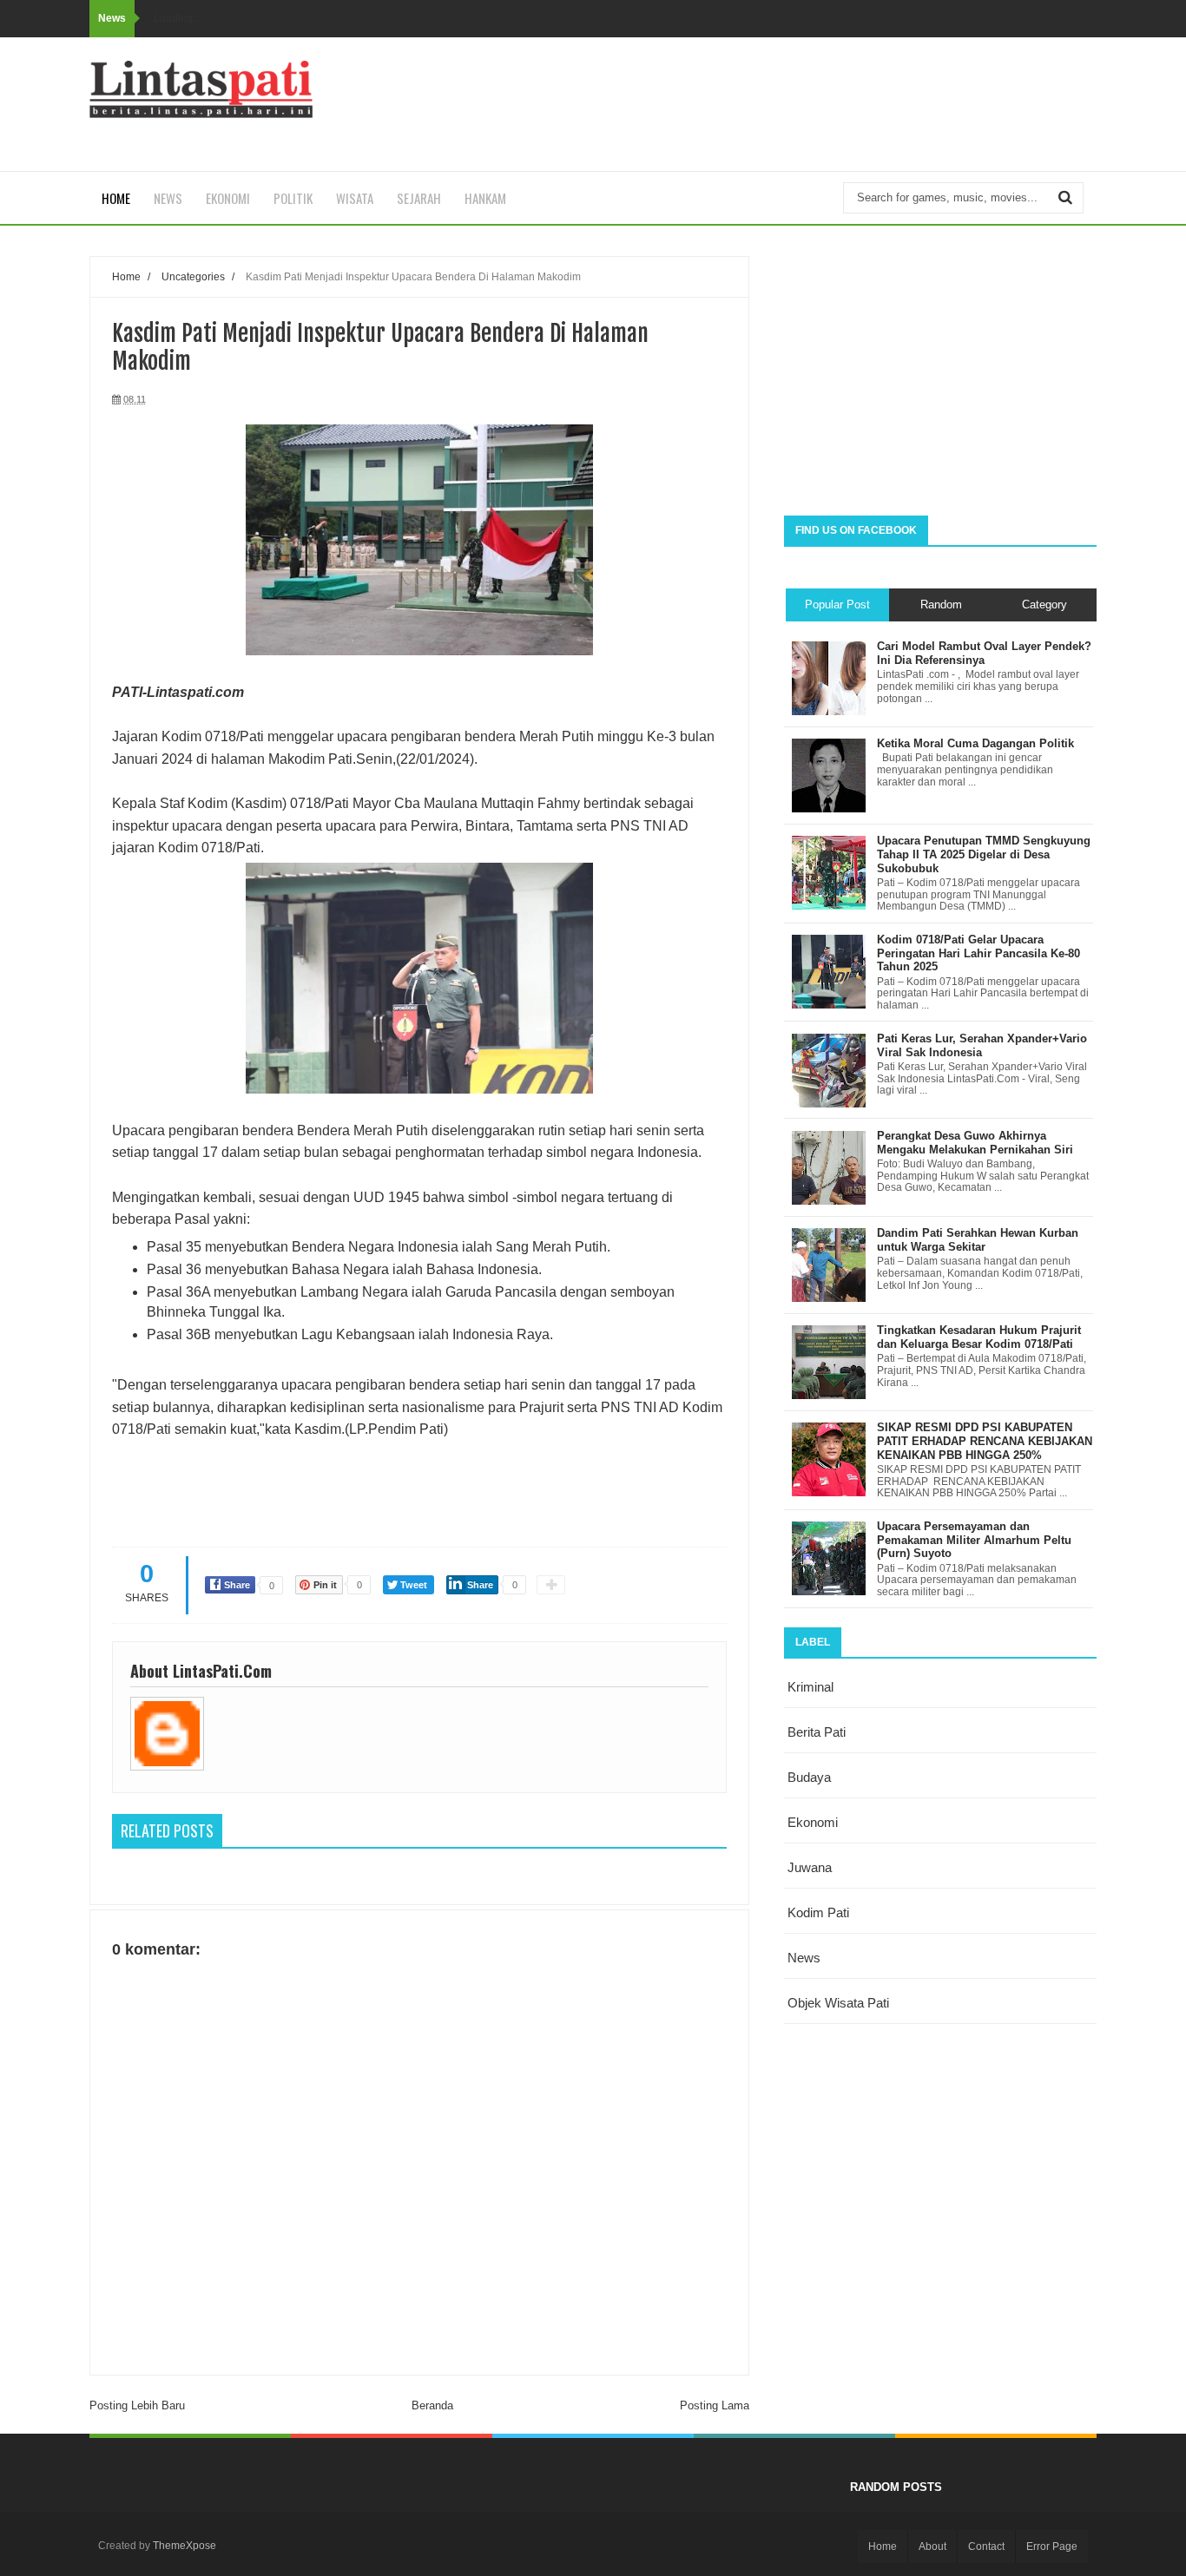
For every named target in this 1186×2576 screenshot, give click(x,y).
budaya (809, 1777)
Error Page (1052, 2546)
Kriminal (810, 1687)
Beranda (432, 2405)
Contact (986, 2546)
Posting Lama (715, 2405)
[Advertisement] (940, 377)
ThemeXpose (184, 2546)
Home (116, 198)
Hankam (485, 198)
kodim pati (818, 1912)
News (168, 198)
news (804, 1958)
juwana (810, 1867)
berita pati (817, 1732)
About (932, 2546)
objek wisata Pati (838, 2003)
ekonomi (813, 1822)
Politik (293, 198)
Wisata (355, 198)
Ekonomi (228, 198)
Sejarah (419, 198)
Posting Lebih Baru (137, 2405)
